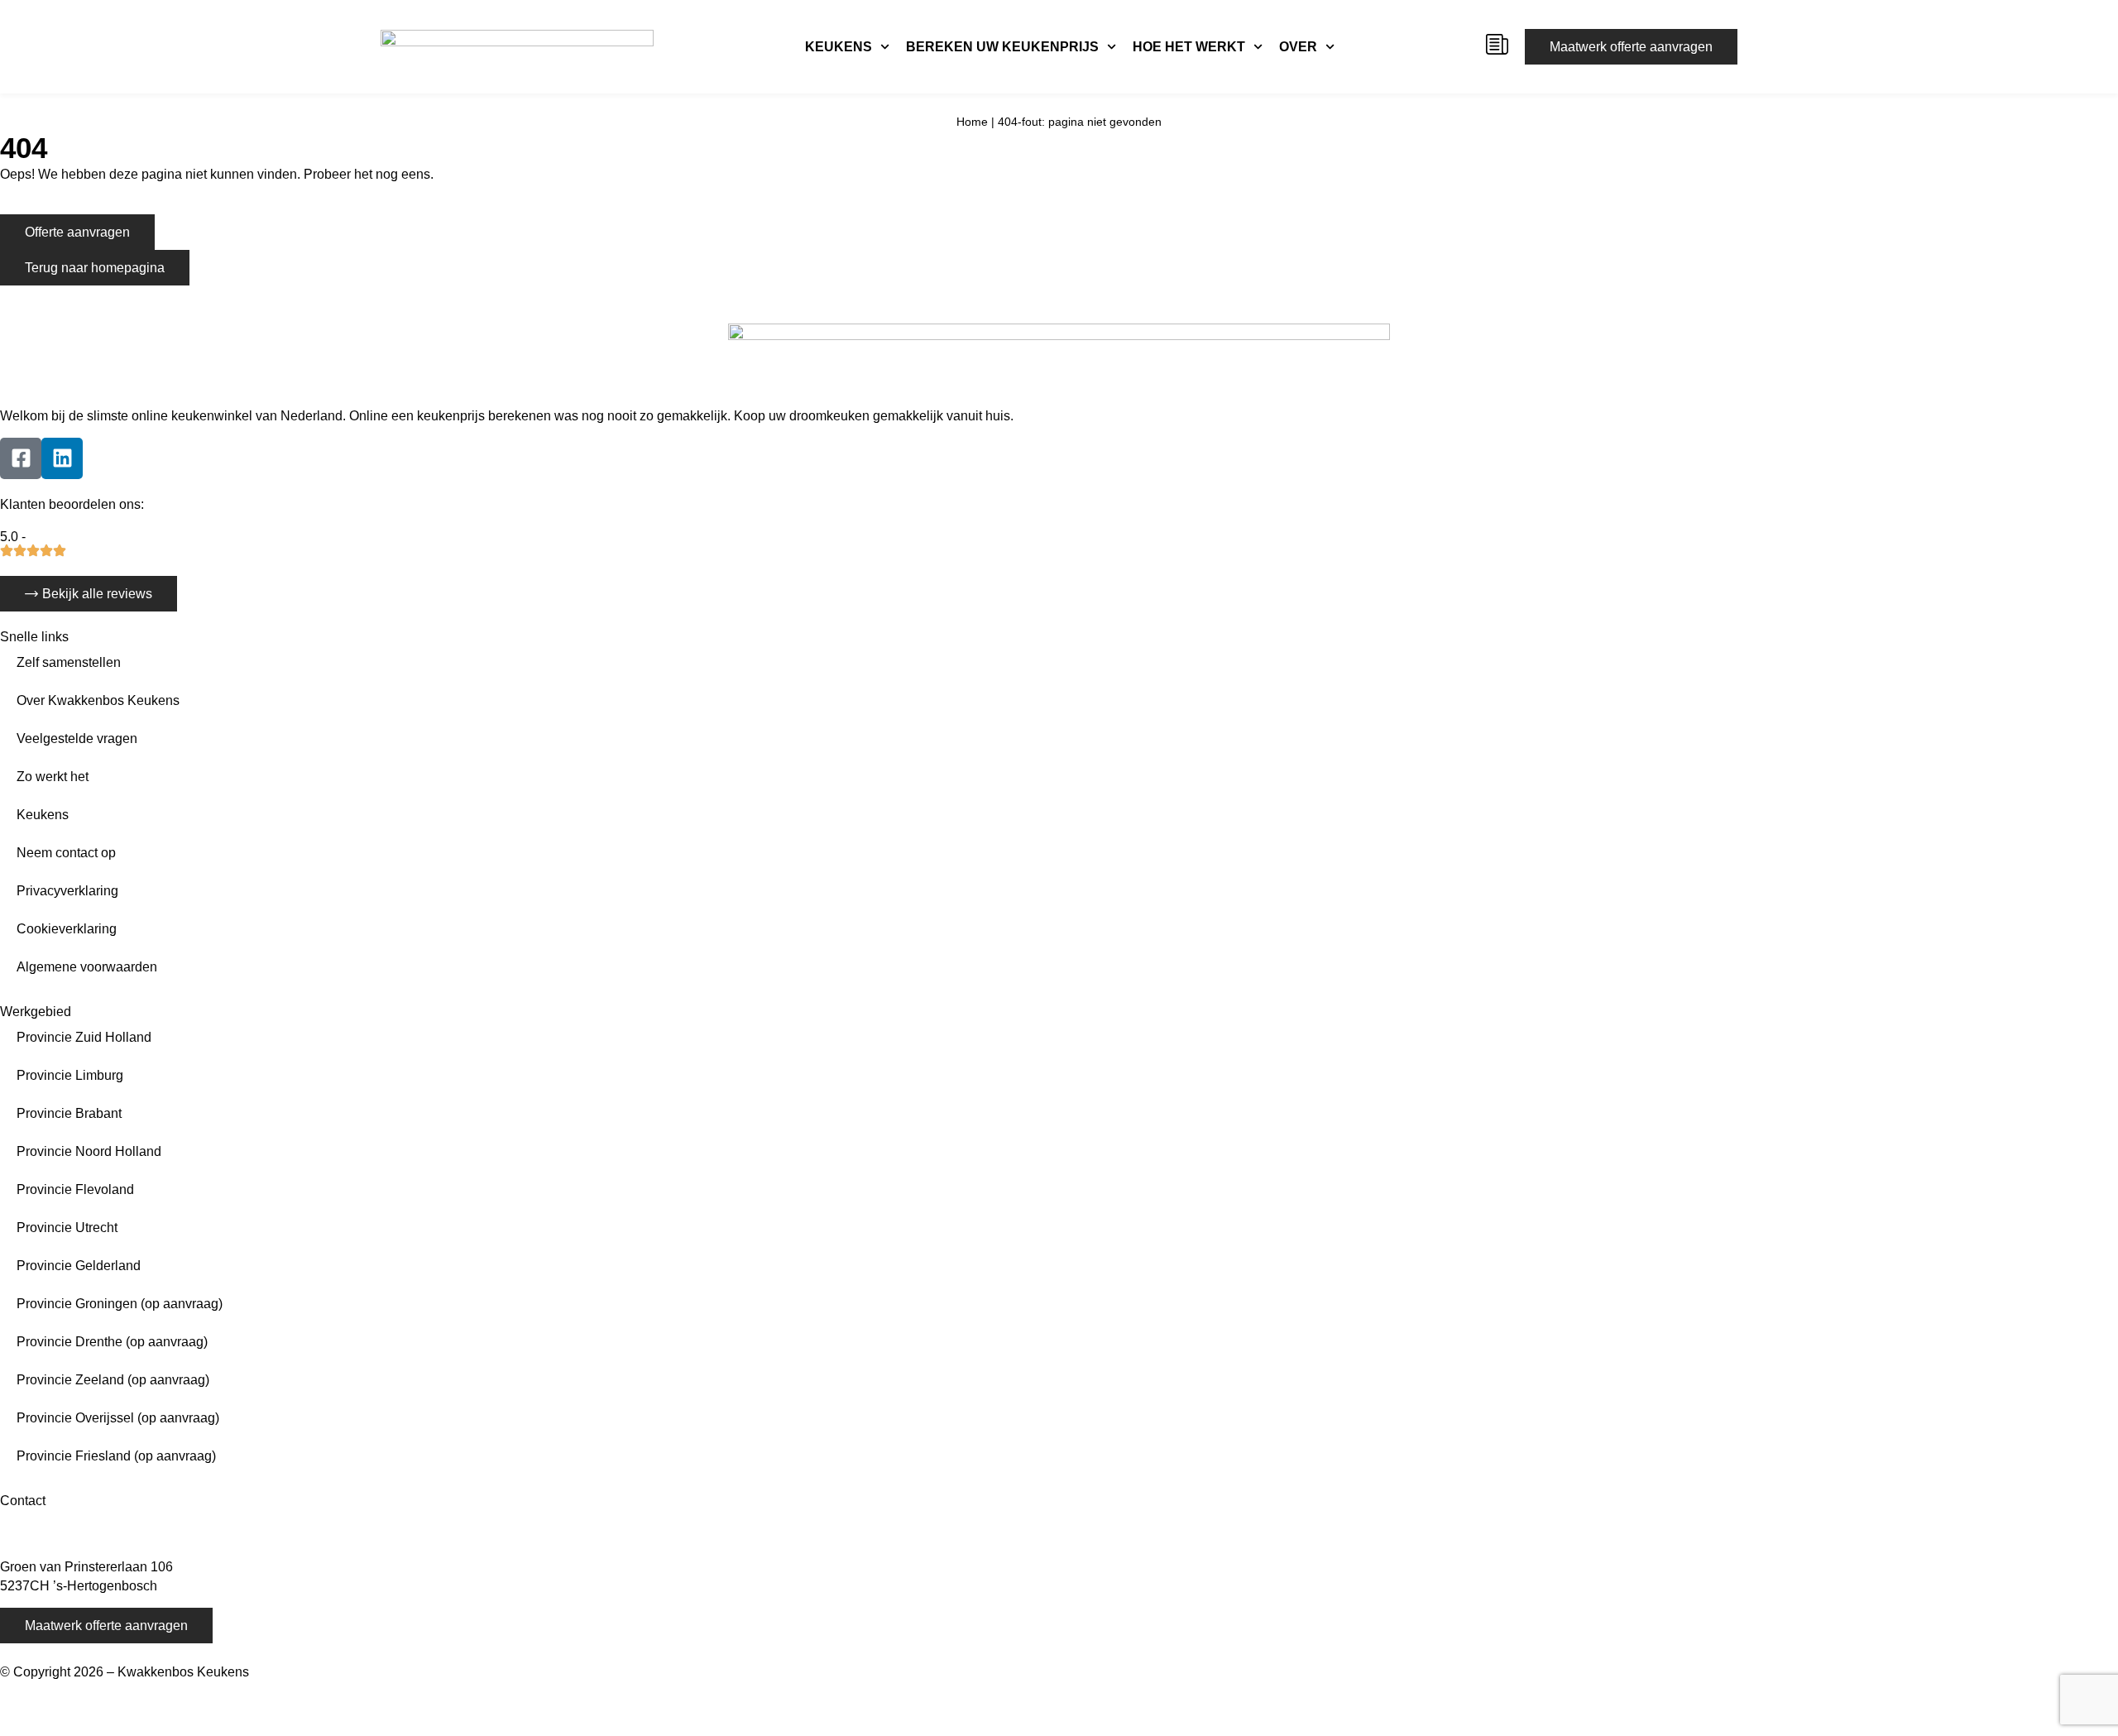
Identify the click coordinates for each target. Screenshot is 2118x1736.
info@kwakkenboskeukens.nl (86, 1536)
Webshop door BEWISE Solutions (100, 1691)
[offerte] (1497, 44)
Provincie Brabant (69, 1113)
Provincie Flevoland (75, 1189)
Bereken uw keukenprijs (1002, 47)
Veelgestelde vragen (77, 739)
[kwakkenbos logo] (517, 47)
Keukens (839, 47)
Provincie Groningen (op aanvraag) (120, 1304)
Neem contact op (66, 853)
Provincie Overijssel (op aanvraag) (118, 1418)
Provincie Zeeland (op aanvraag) (113, 1380)
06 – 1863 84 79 (48, 1517)
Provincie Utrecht (67, 1228)
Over (1298, 47)
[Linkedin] (62, 458)
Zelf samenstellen (69, 662)
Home (972, 122)
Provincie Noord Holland (89, 1151)
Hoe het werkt (1189, 47)
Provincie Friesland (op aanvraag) (116, 1456)
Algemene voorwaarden (87, 967)
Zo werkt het (53, 777)
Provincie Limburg (70, 1075)
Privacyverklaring (67, 891)
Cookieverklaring (67, 929)
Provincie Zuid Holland (84, 1037)
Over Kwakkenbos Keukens (98, 700)
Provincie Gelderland (79, 1266)
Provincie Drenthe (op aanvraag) (112, 1342)
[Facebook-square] (21, 458)
